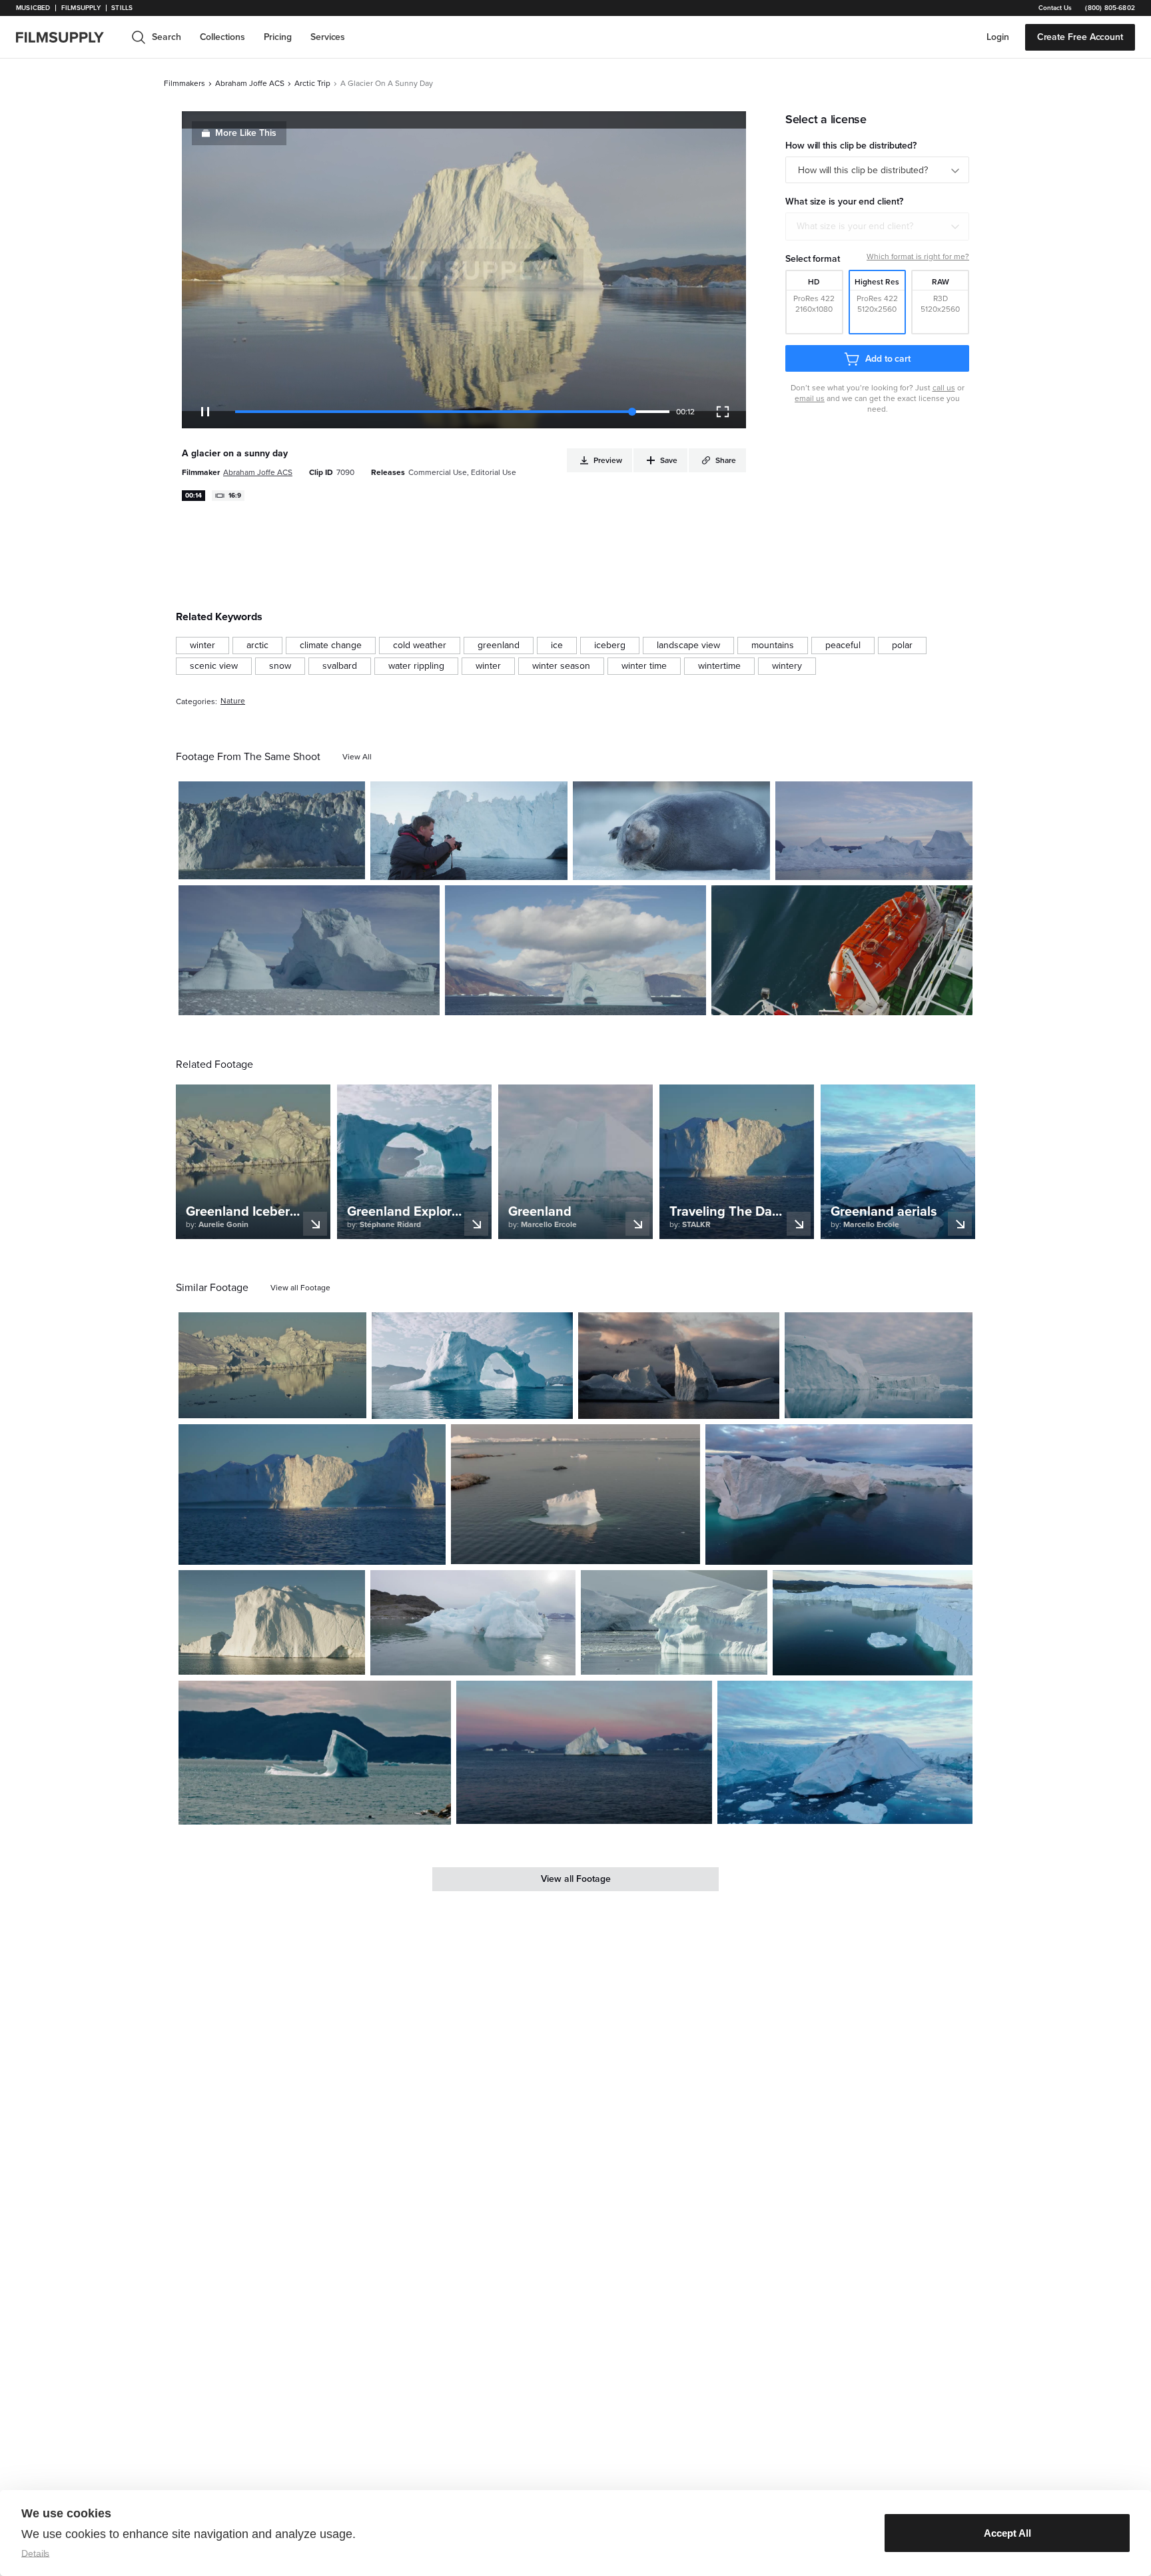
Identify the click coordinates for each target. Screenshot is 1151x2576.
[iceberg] (610, 645)
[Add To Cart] (350, 864)
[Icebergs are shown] (309, 951)
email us (810, 398)
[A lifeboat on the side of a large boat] (842, 951)
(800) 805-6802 (1110, 8)
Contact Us (1055, 8)
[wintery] (787, 666)
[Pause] (205, 412)
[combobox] (877, 226)
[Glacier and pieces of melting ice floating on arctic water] (879, 1365)
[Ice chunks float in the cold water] (674, 1623)
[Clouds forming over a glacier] (575, 951)
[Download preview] (284, 1403)
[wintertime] (719, 666)
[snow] (280, 666)
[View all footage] (300, 1288)
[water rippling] (416, 666)
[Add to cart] (351, 1403)
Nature (233, 701)
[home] (68, 37)
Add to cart (888, 359)
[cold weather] (420, 645)
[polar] (902, 645)
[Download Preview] (282, 864)
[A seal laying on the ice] (671, 831)
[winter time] (644, 666)
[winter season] (561, 666)
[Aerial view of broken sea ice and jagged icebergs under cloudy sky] (845, 1753)
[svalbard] (340, 666)
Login (998, 37)
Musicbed (33, 8)
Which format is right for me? (918, 256)
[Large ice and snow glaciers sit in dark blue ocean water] (839, 1495)
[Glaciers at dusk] (874, 831)
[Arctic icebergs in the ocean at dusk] (584, 1753)
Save (316, 864)
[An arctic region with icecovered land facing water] (272, 1365)
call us (944, 388)
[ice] (557, 645)
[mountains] (773, 645)
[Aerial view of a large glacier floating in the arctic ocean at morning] (312, 1495)
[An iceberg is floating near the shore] (473, 1623)
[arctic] (257, 645)
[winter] (202, 645)
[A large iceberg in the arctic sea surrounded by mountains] (315, 1753)
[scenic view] (214, 666)
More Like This (246, 133)
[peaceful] (843, 645)
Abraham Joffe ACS (250, 83)
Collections (222, 37)
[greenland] (499, 645)
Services (328, 37)
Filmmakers (185, 83)
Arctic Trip (312, 83)
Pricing (278, 37)
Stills (122, 8)
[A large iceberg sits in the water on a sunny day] (272, 1623)
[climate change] (331, 645)
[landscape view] (688, 645)
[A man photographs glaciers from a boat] (469, 831)
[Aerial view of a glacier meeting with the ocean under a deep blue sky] (873, 1623)
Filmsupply (81, 8)
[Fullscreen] (723, 412)
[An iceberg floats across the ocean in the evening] (576, 1495)
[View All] (357, 757)
